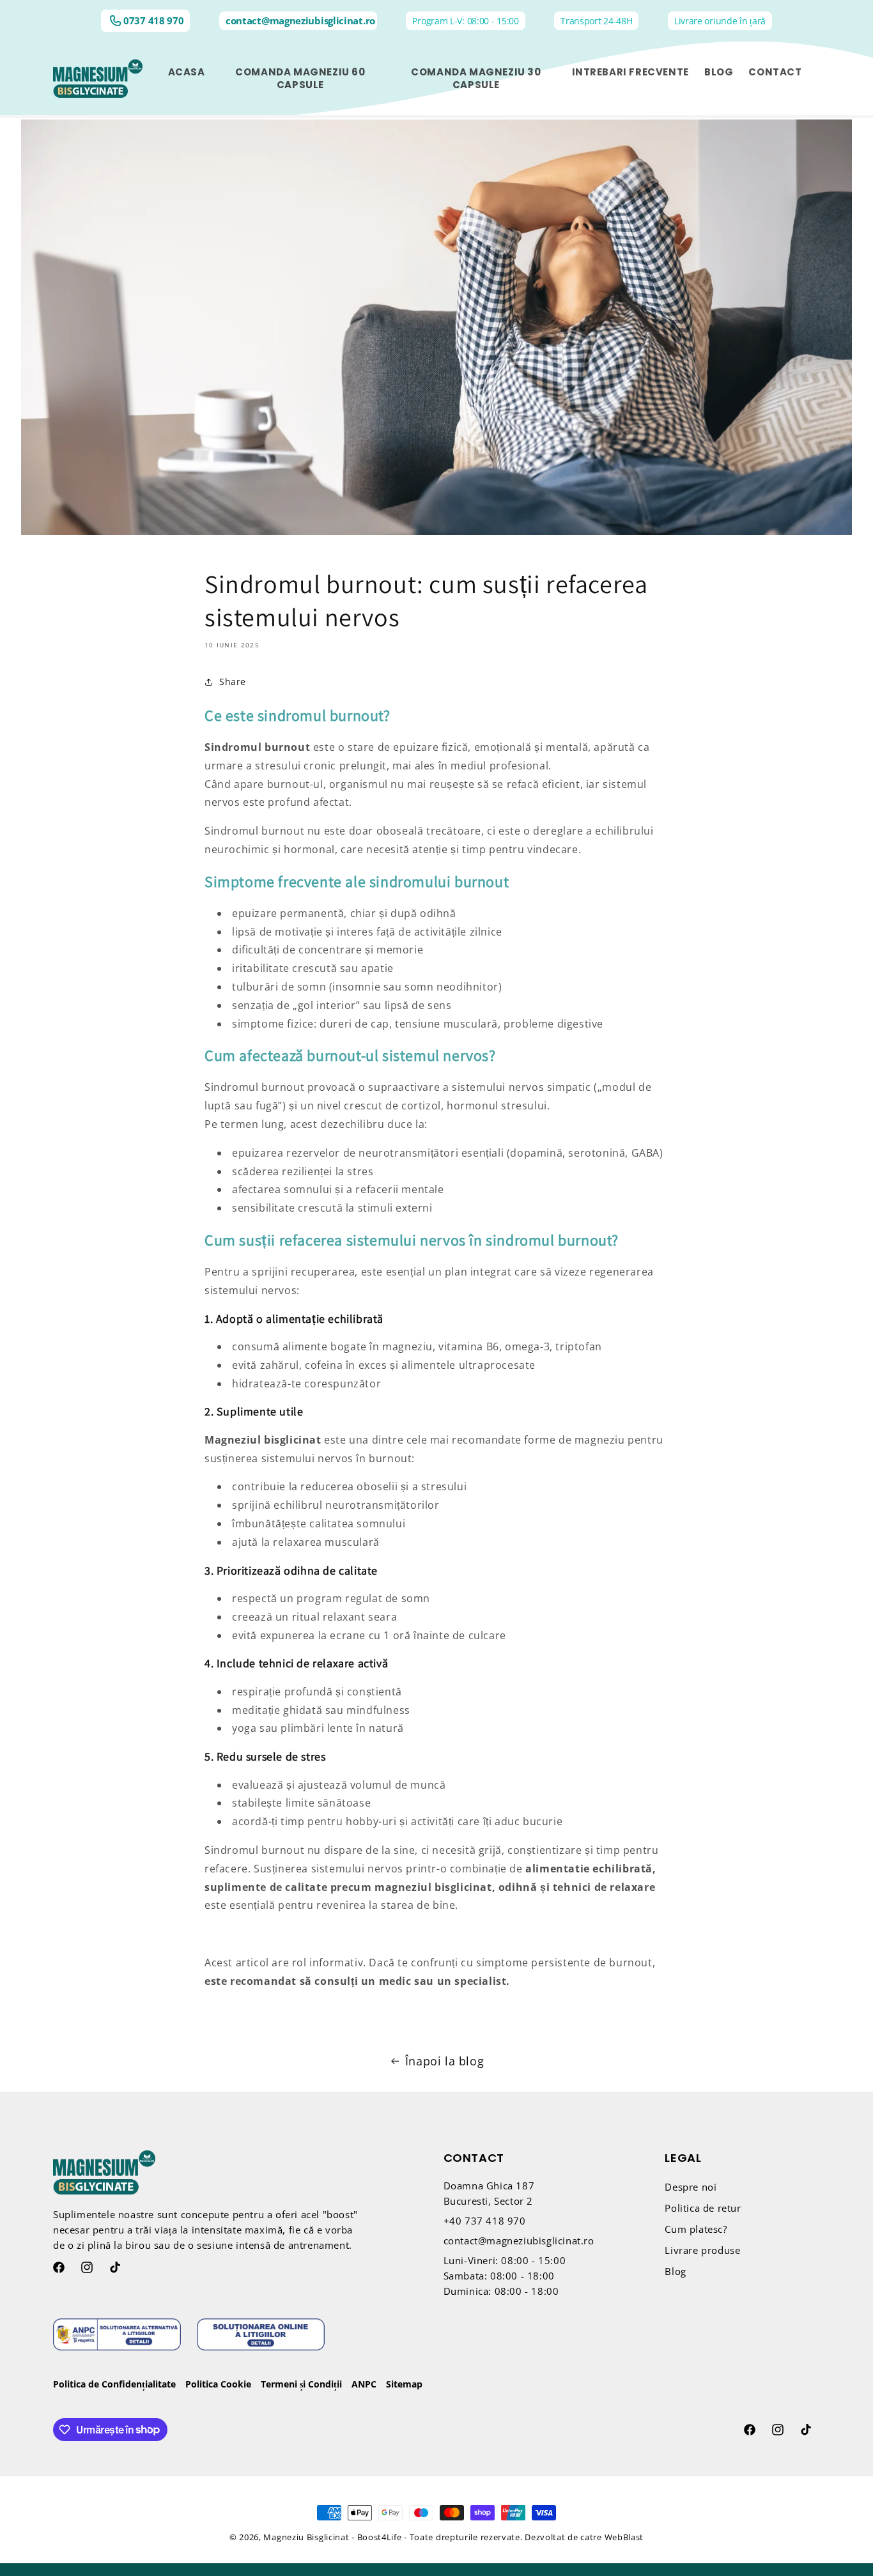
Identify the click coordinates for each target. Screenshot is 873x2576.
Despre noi (691, 2187)
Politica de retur (703, 2209)
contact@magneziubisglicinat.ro (300, 21)
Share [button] (233, 682)
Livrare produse (702, 2251)
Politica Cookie (218, 2384)
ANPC (364, 2384)
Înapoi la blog (444, 2061)
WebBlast (624, 2537)
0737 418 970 (153, 21)
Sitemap (404, 2384)
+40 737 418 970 (485, 2221)
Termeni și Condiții (301, 2384)
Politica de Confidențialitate (114, 2384)
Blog (675, 2272)
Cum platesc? (696, 2230)
